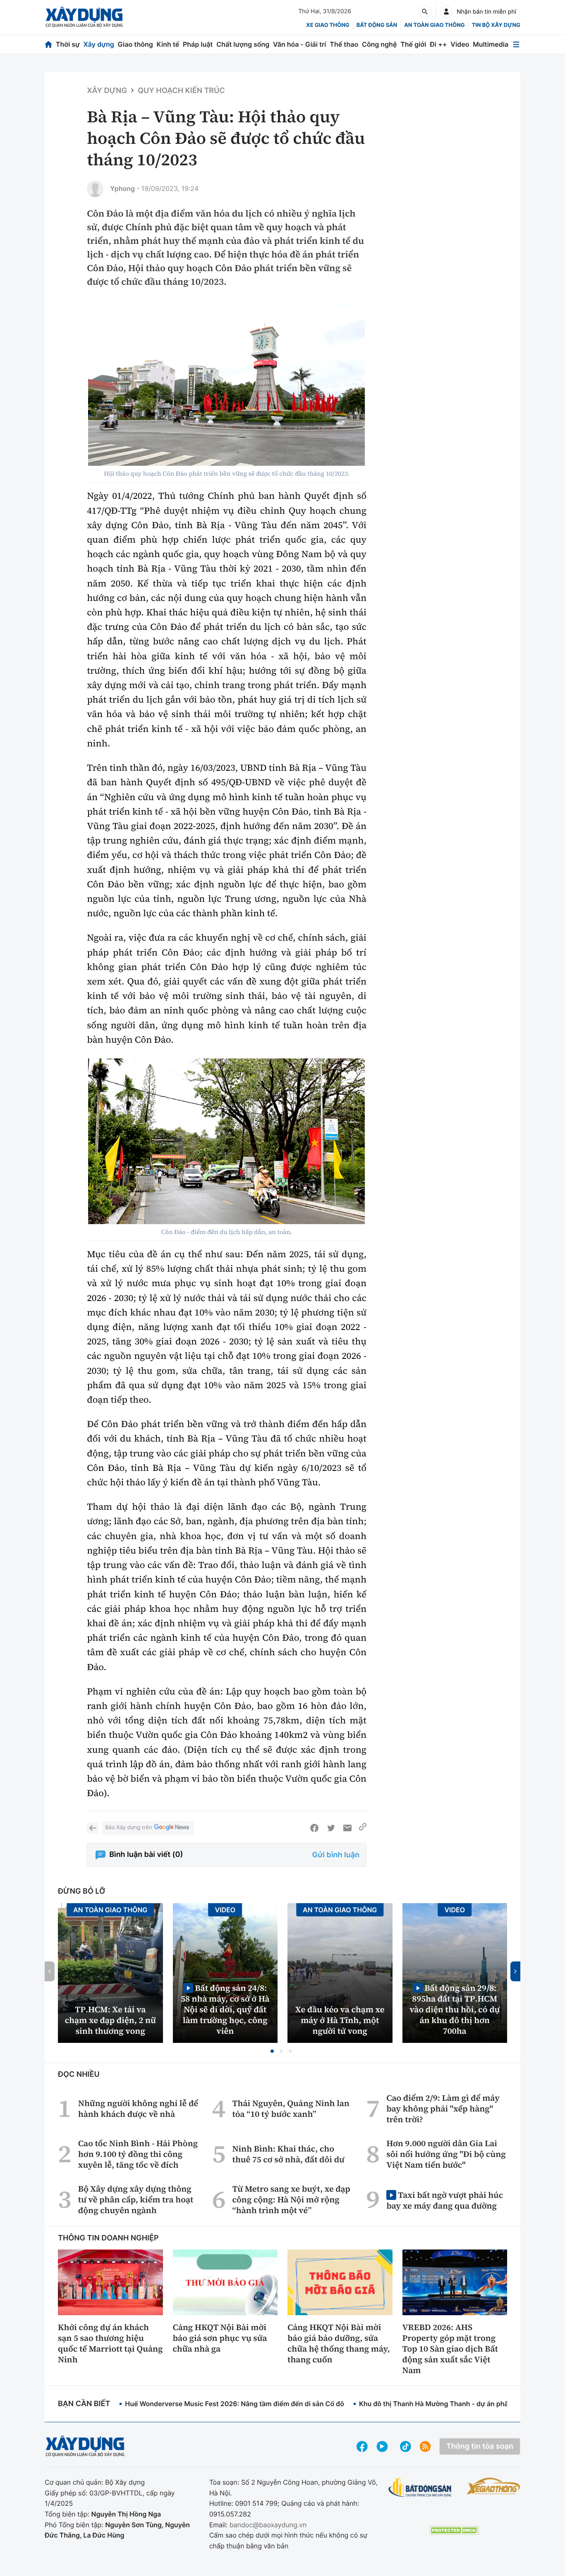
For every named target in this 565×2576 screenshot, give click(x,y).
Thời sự (68, 44)
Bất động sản (377, 25)
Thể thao (344, 44)
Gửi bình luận (336, 1855)
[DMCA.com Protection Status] (454, 2530)
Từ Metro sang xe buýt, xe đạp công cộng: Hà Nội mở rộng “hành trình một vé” (291, 2199)
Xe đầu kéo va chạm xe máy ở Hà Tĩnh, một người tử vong (340, 2020)
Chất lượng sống (243, 44)
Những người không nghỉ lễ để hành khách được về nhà (138, 2109)
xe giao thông (328, 25)
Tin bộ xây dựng (496, 25)
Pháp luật (198, 44)
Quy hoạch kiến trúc (181, 91)
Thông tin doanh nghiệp (108, 2238)
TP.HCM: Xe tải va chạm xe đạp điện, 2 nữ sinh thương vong (110, 2020)
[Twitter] (331, 1828)
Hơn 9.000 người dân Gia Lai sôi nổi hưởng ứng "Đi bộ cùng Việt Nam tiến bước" (446, 2154)
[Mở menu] (516, 44)
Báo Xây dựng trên (128, 1828)
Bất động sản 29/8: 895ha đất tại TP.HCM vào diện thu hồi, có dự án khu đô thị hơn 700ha (455, 2009)
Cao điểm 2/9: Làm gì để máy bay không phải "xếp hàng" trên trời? (443, 2109)
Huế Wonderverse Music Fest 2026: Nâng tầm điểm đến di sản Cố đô (235, 2404)
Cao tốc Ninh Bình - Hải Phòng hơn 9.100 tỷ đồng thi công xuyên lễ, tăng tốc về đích (138, 2154)
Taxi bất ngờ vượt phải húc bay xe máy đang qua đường (445, 2200)
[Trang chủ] (48, 44)
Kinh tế (168, 44)
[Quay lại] (93, 1828)
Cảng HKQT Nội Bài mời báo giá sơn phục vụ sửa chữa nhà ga (220, 2338)
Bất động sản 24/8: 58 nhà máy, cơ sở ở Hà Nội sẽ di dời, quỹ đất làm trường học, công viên (225, 2009)
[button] (272, 2051)
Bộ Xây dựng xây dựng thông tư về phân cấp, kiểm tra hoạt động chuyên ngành (136, 2199)
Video (460, 44)
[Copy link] (363, 1828)
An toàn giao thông (434, 25)
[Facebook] (314, 1828)
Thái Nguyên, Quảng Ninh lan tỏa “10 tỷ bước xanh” (291, 2109)
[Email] (347, 1828)
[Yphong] (95, 189)
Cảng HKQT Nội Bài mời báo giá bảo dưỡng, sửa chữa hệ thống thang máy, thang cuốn (339, 2343)
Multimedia (491, 44)
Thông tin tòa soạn (480, 2446)
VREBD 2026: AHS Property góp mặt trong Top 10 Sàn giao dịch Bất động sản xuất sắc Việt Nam (450, 2349)
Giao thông (135, 44)
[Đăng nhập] (446, 12)
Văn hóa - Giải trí (299, 44)
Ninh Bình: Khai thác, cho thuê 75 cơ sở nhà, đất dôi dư (288, 2154)
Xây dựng (99, 44)
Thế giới (413, 44)
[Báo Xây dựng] (84, 17)
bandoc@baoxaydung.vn (268, 2525)
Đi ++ (438, 44)
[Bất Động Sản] (420, 2488)
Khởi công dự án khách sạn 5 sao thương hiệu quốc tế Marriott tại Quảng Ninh (110, 2343)
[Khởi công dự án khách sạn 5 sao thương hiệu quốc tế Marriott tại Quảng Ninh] (110, 2282)
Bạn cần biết (84, 2404)
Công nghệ (379, 44)
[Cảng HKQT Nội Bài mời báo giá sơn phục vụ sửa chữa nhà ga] (225, 2282)
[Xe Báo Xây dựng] (493, 2486)
